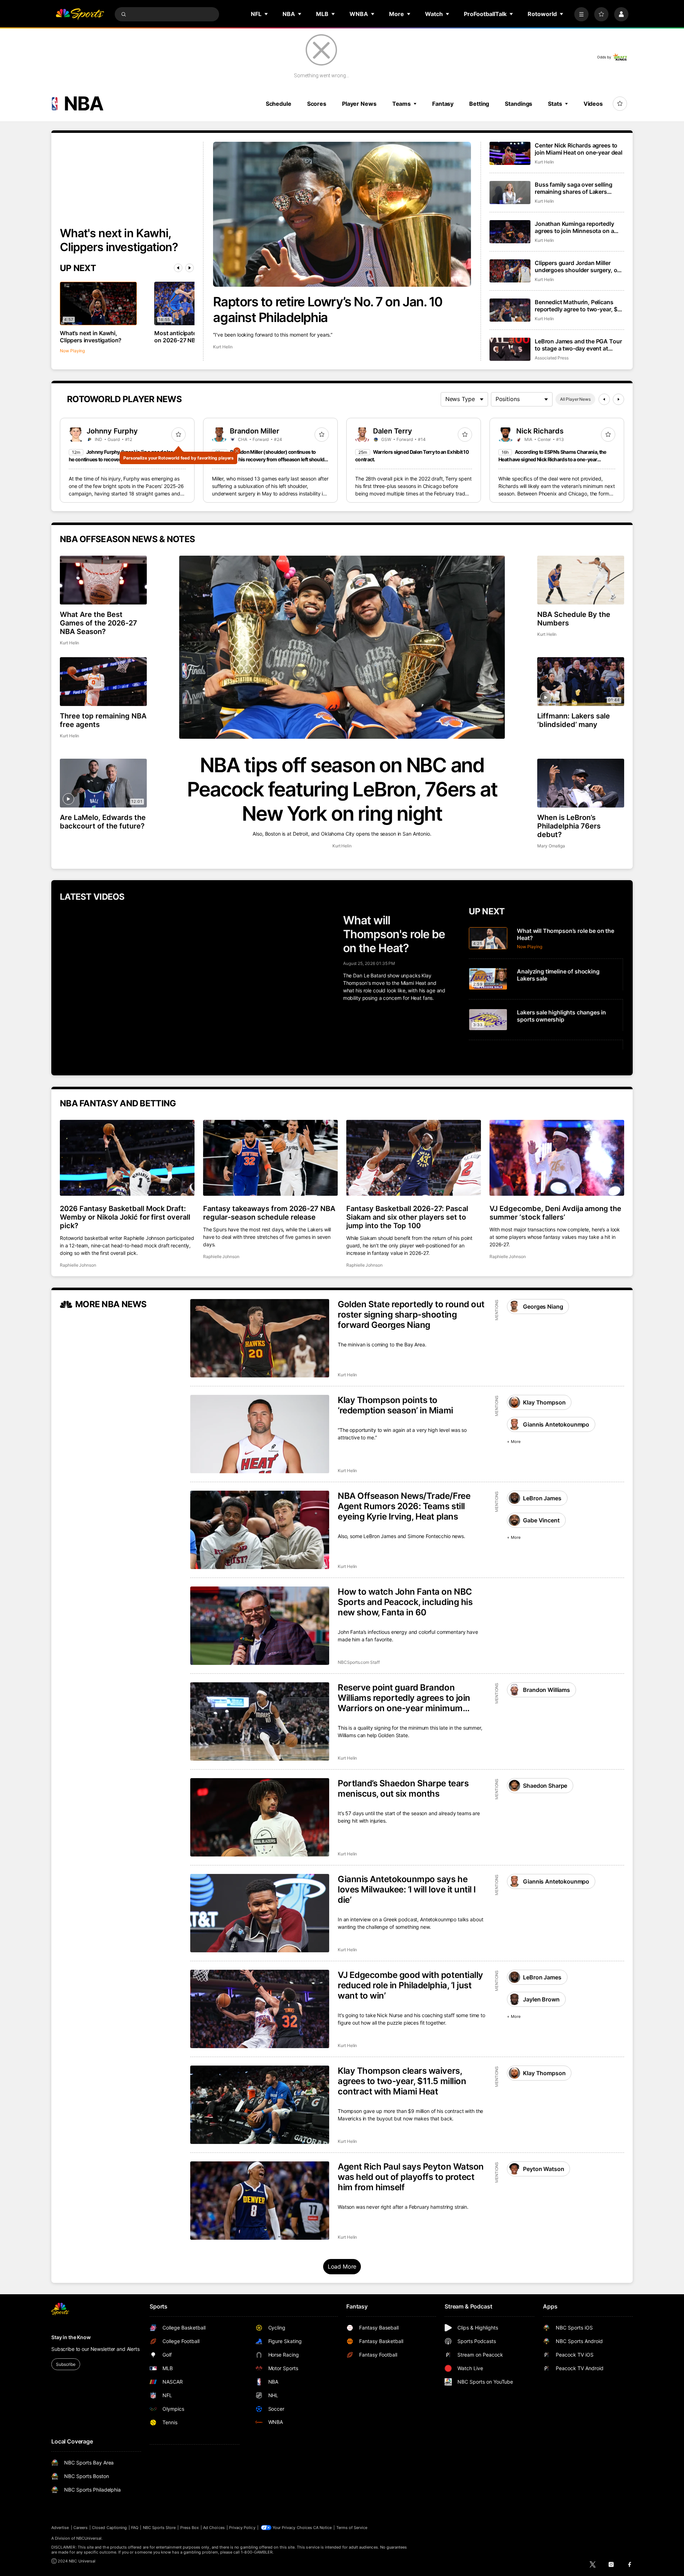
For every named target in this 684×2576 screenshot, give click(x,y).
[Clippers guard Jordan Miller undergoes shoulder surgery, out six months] (510, 271)
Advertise (60, 2528)
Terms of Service (352, 2528)
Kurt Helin (223, 347)
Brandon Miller (255, 431)
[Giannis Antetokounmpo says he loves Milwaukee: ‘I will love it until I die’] (260, 1913)
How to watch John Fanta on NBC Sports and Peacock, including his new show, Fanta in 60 (405, 1602)
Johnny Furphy (112, 431)
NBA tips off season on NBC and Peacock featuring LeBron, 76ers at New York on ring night (342, 789)
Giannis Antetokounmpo (556, 1424)
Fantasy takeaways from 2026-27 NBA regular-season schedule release (269, 1213)
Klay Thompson (544, 1402)
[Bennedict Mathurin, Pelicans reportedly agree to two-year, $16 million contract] (510, 310)
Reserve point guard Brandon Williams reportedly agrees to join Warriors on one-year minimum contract (404, 1698)
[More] (581, 14)
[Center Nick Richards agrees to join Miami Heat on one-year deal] (510, 153)
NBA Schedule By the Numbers (574, 619)
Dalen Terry (393, 431)
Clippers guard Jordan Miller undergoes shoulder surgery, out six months (579, 266)
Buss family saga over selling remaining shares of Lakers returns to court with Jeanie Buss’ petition (573, 188)
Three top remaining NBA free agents (103, 720)
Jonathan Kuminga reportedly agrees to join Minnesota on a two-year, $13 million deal (574, 227)
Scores (317, 104)
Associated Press (552, 358)
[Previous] (178, 268)
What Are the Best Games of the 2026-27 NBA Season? (99, 623)
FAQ (135, 2528)
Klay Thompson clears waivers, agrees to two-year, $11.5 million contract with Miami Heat (402, 2081)
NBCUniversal (89, 2538)
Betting (479, 104)
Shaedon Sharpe (545, 1786)
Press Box (190, 2528)
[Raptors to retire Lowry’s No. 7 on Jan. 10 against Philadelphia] (342, 214)
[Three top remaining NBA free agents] (103, 682)
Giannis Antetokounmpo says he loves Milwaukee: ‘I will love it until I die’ (407, 1889)
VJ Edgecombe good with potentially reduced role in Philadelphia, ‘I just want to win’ (410, 1985)
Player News (359, 104)
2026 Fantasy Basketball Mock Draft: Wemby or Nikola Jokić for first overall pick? (125, 1217)
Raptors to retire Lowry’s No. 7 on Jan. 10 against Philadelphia (328, 310)
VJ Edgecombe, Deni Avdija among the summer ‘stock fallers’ (555, 1213)
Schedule (279, 104)
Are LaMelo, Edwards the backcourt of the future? (103, 822)
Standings (519, 104)
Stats (555, 104)
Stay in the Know (71, 2337)
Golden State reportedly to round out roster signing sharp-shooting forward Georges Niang (411, 1315)
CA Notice (323, 2528)
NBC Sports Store (159, 2528)
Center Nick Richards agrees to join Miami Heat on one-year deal (579, 149)
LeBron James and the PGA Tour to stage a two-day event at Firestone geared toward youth (578, 345)
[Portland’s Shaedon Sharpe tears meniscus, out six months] (260, 1817)
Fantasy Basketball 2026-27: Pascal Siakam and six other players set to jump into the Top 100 (407, 1217)
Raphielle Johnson (78, 1265)
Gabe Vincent (541, 1520)
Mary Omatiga (551, 846)
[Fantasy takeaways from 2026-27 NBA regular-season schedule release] (270, 1158)
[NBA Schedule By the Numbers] (581, 580)
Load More (342, 2266)
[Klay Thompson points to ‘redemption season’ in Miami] (260, 1434)
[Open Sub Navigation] (266, 14)
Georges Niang (543, 1307)
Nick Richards (540, 431)
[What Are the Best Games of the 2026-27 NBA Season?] (103, 580)
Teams (401, 104)
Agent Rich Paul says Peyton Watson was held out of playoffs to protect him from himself (411, 2177)
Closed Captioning (109, 2528)
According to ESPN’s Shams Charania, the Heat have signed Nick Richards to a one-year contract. (552, 459)
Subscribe (66, 2364)
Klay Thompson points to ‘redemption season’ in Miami (395, 1405)
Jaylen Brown (541, 1999)
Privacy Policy (242, 2528)
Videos (593, 104)
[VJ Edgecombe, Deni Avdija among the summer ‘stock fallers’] (557, 1158)
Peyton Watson (543, 2169)
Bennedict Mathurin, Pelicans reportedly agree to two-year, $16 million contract (579, 306)
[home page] (80, 14)
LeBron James (542, 1498)
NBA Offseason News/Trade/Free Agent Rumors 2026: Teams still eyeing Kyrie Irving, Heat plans (404, 1506)
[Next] (190, 268)
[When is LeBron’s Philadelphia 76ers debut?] (581, 783)
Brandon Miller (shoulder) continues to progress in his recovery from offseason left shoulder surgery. (270, 459)
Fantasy (443, 104)
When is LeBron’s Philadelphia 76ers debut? (569, 826)
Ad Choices (214, 2528)
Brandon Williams (546, 1690)
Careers (81, 2528)
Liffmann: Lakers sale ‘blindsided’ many (574, 720)
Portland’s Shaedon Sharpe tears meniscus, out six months (403, 1788)
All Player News (575, 399)
